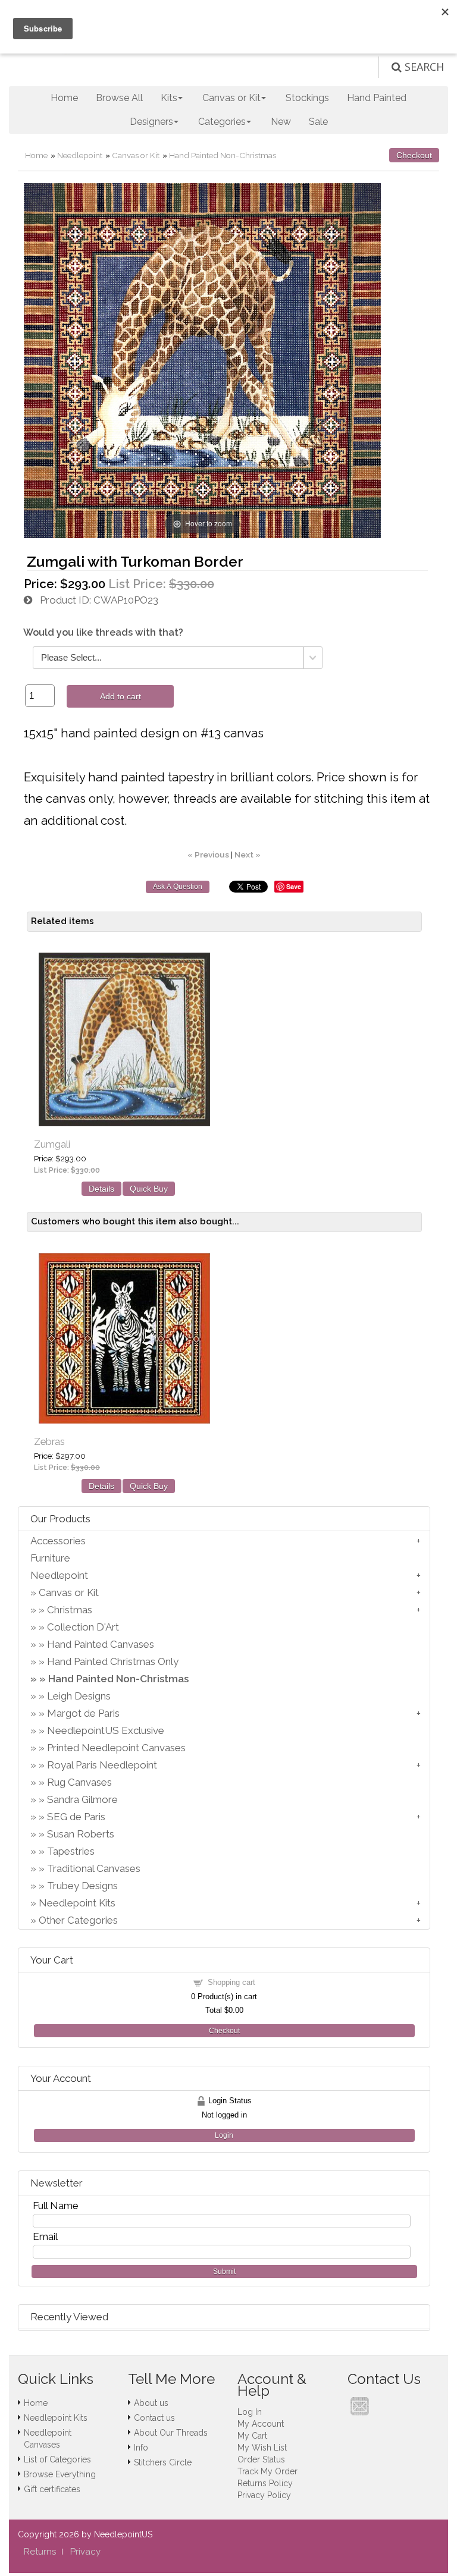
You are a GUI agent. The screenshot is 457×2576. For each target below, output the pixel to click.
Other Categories (78, 1920)
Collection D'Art (83, 1627)
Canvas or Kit (136, 155)
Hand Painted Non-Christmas (223, 155)
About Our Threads (171, 2433)
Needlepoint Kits (77, 1903)
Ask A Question (178, 887)
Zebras (49, 1442)
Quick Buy (149, 1189)
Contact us (154, 2418)
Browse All (119, 98)
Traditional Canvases (94, 1868)
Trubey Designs (82, 1886)
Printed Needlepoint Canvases (116, 1748)
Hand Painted (377, 98)
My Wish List (262, 2448)
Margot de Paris (83, 1713)
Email (45, 2236)
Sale (318, 122)
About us (151, 2403)
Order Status (261, 2459)
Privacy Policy (264, 2495)
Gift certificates (52, 2489)
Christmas (70, 1610)
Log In (250, 2412)
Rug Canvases (79, 1782)
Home (64, 98)
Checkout (414, 155)
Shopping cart (231, 1982)
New (281, 122)
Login (224, 2135)
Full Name (56, 2206)
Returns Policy (265, 2483)
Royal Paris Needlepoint (102, 1765)
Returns (40, 2552)
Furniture (50, 1558)
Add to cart (120, 696)
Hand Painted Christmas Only (113, 1661)
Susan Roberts (81, 1834)
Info (141, 2448)
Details (101, 1189)
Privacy (85, 2552)
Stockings (307, 98)
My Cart (252, 2436)
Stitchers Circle (163, 2462)
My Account (261, 2424)
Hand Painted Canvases (101, 1644)
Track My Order (267, 2471)
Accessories (58, 1541)
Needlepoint (80, 155)
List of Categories (57, 2459)
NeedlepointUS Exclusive (106, 1730)
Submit (224, 2272)
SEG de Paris (76, 1817)
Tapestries (71, 1851)
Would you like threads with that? (103, 632)
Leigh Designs (79, 1696)
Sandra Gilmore (82, 1799)
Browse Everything (60, 2474)
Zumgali (52, 1144)
